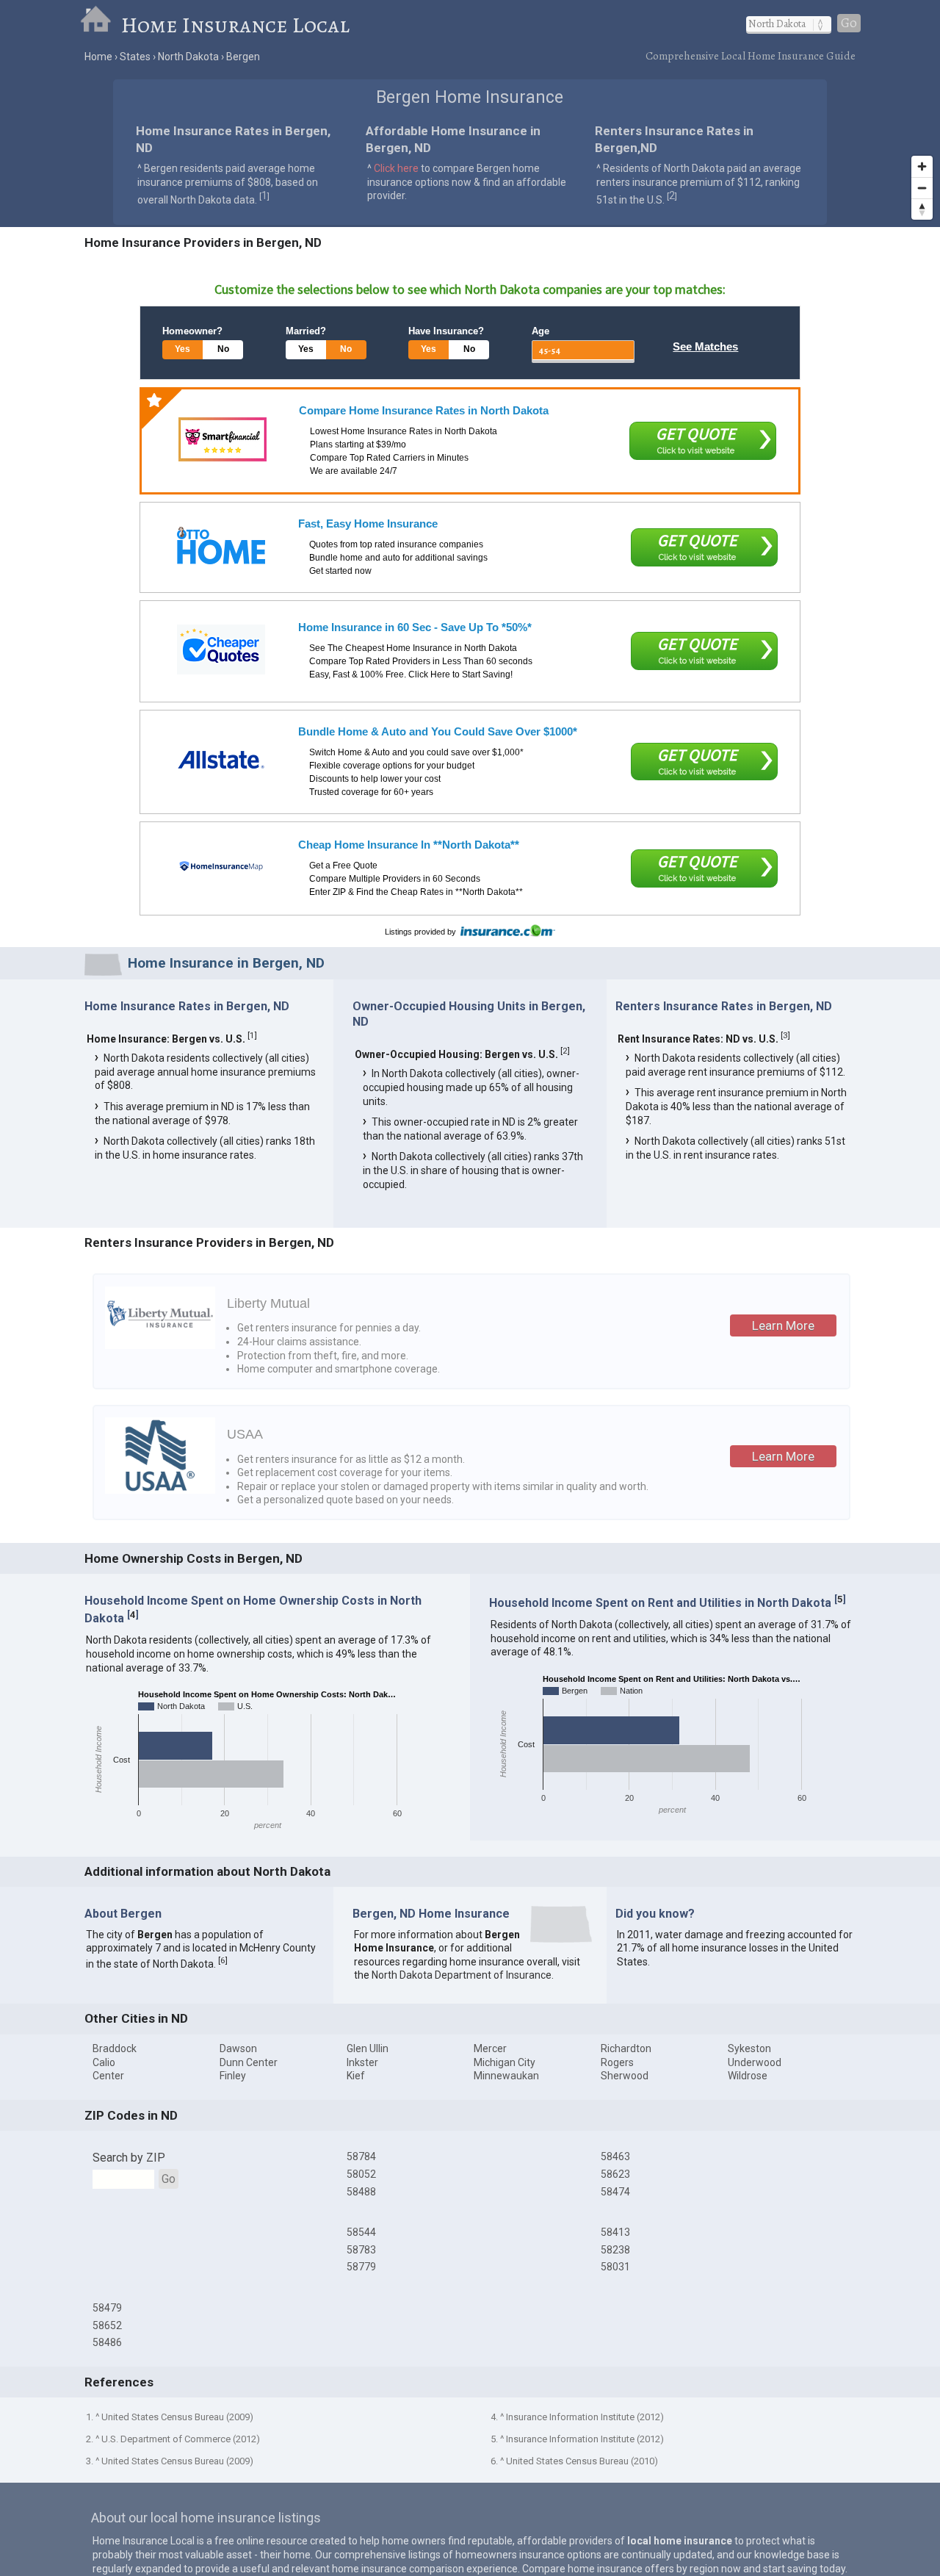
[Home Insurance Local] (100, 25)
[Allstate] (221, 760)
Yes (182, 349)
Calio (104, 2062)
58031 (615, 2267)
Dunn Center (249, 2062)
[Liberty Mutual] (160, 1345)
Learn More (783, 1325)
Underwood (755, 2062)
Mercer (490, 2048)
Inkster (362, 2062)
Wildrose (748, 2076)
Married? (306, 331)
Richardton (626, 2048)
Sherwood (625, 2076)
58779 (361, 2267)
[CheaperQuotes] (221, 650)
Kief (356, 2076)
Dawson (238, 2048)
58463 (615, 2156)
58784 (361, 2156)
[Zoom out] (922, 188)
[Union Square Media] (221, 546)
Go (849, 23)
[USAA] (160, 1490)
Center (108, 2076)
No (223, 349)
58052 (361, 2174)
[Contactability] (223, 439)
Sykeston (749, 2048)
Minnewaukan (506, 2076)
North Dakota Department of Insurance (462, 1975)
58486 (107, 2342)
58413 (615, 2232)
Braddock (115, 2048)
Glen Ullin (368, 2048)
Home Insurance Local (235, 25)
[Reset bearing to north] (922, 209)
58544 (361, 2232)
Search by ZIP (129, 2158)
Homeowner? (192, 331)
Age (540, 331)
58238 (615, 2250)
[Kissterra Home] (221, 867)
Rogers (617, 2062)
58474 (615, 2192)
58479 (107, 2308)
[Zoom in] (922, 166)
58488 (361, 2192)
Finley (233, 2076)
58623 (615, 2174)
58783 (361, 2250)
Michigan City (505, 2062)
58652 (107, 2325)
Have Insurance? (446, 331)
